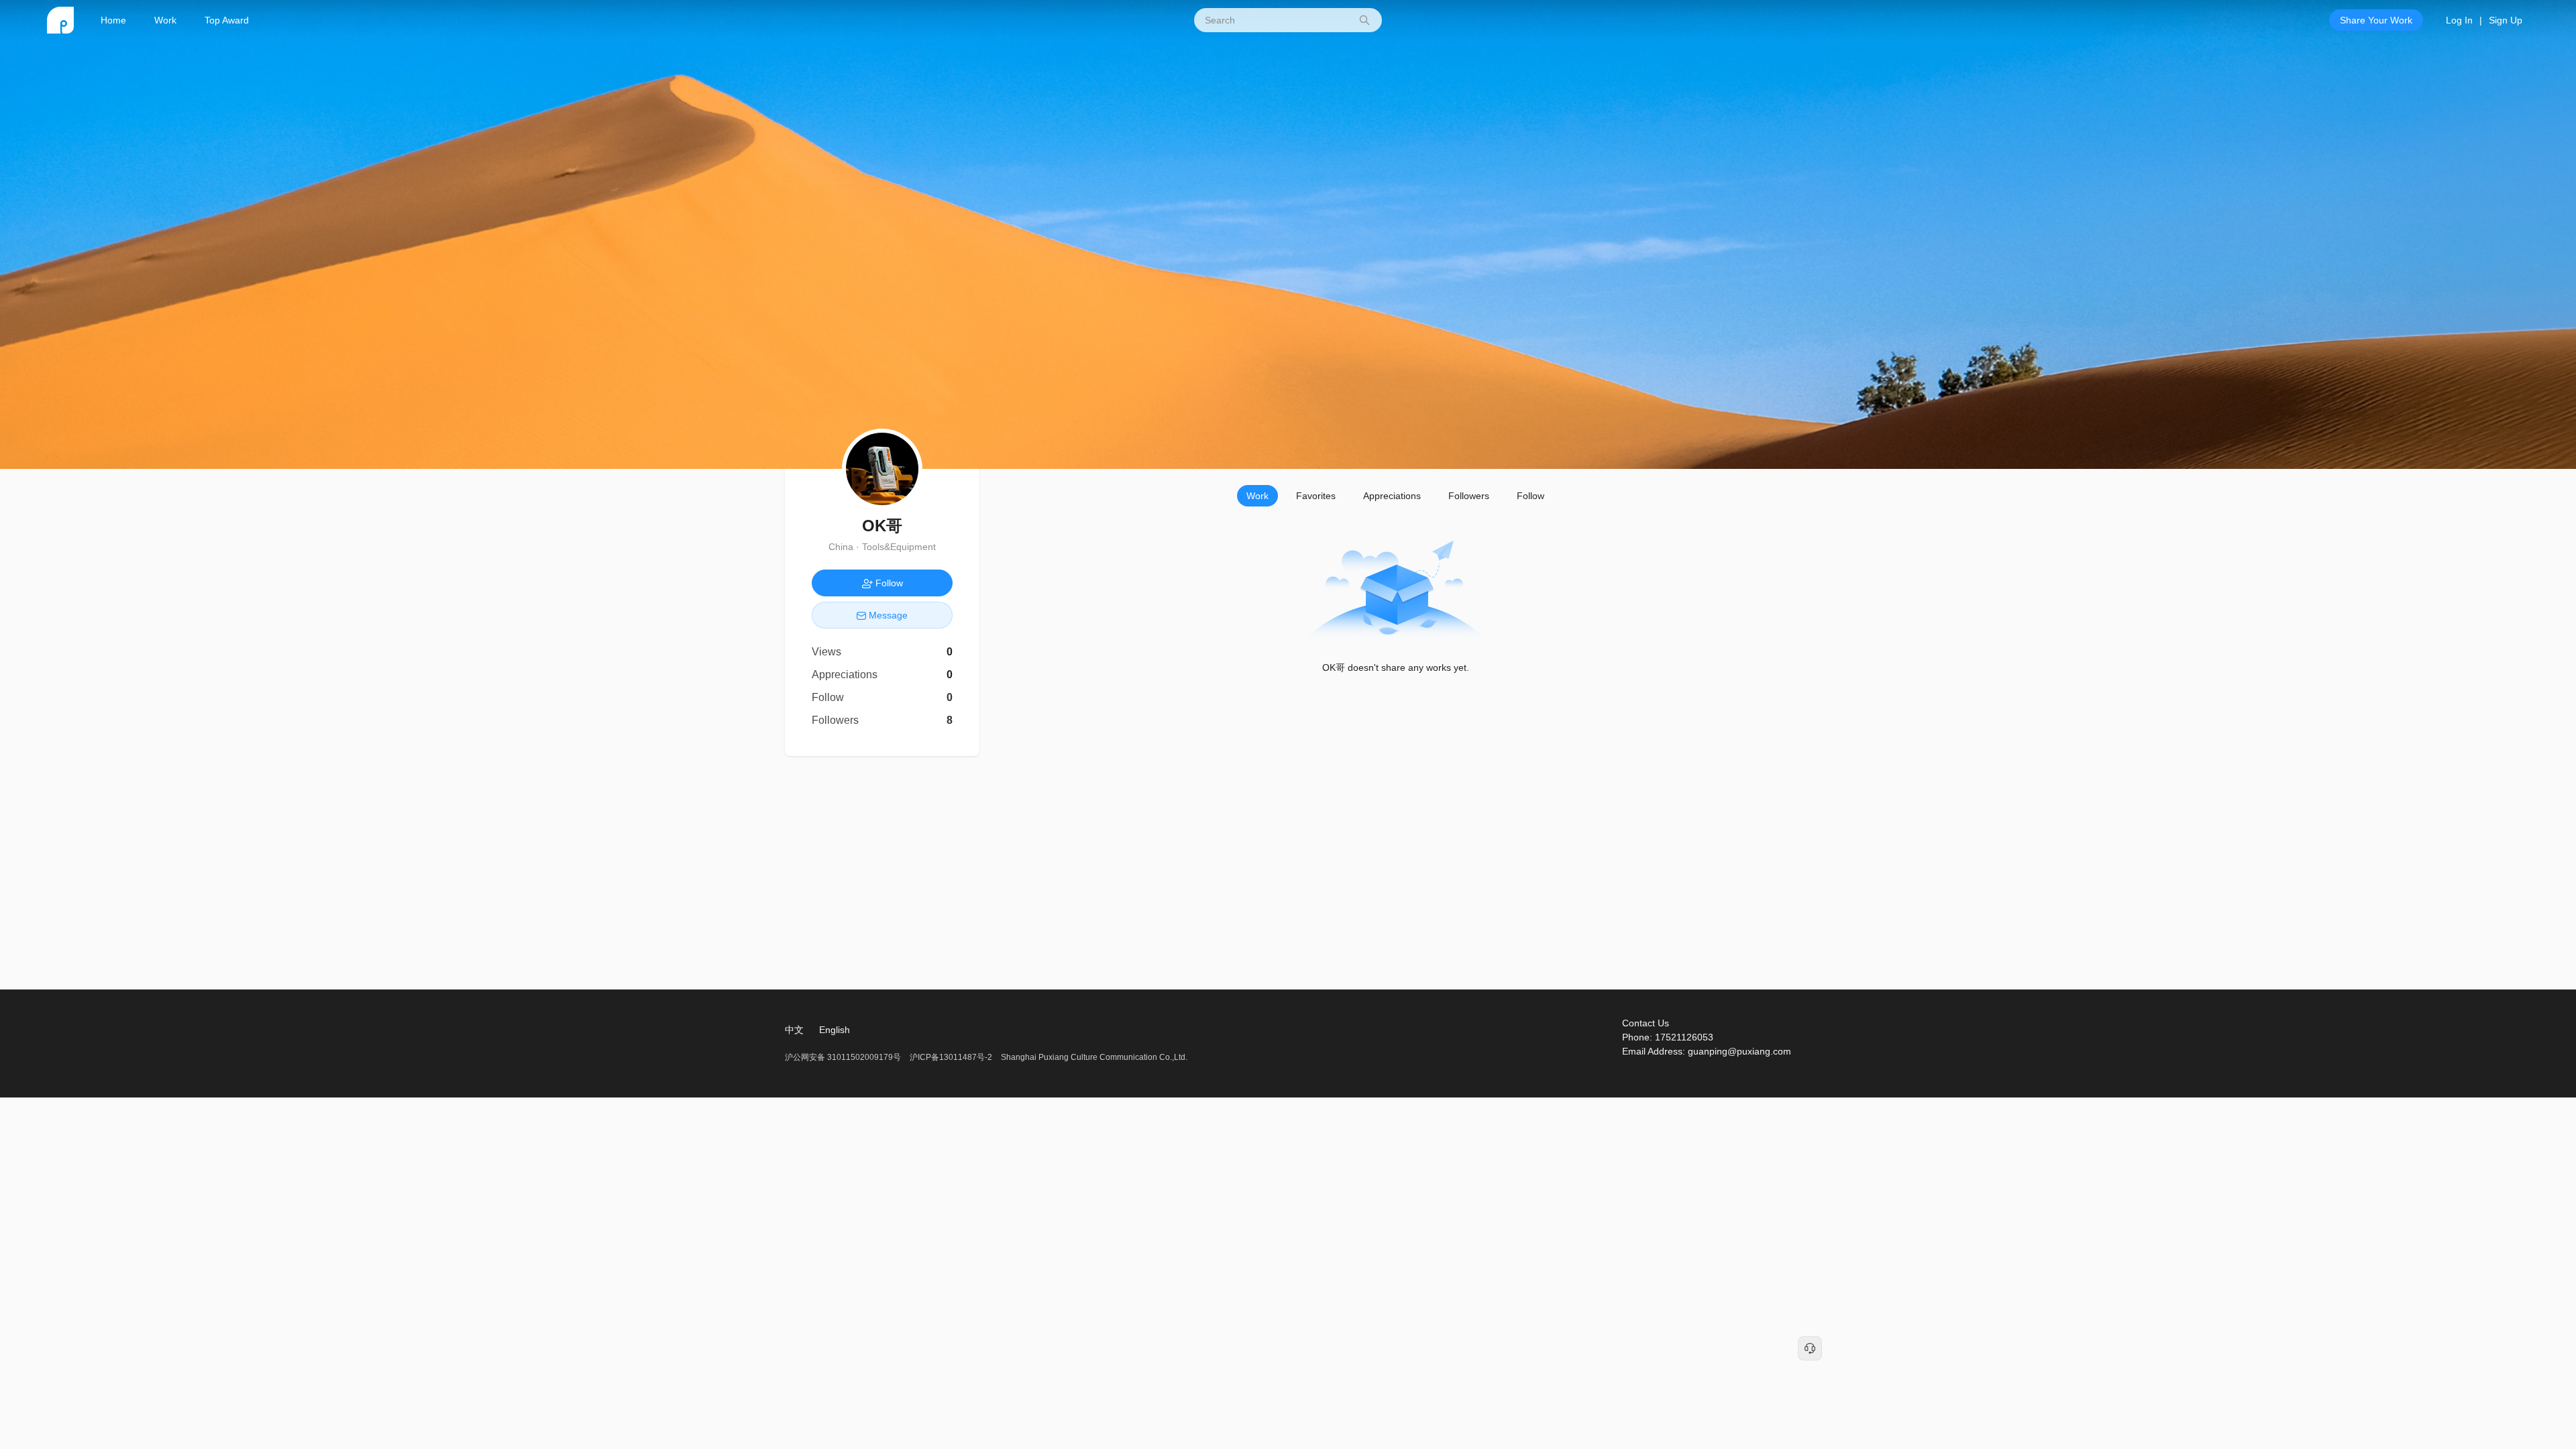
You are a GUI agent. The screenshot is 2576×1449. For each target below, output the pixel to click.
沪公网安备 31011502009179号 (844, 1057)
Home (113, 20)
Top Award (227, 20)
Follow (1531, 496)
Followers (1469, 496)
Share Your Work (2376, 20)
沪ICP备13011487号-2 (951, 1057)
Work (165, 20)
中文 (794, 1030)
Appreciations (1392, 496)
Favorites (1316, 496)
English (835, 1030)
